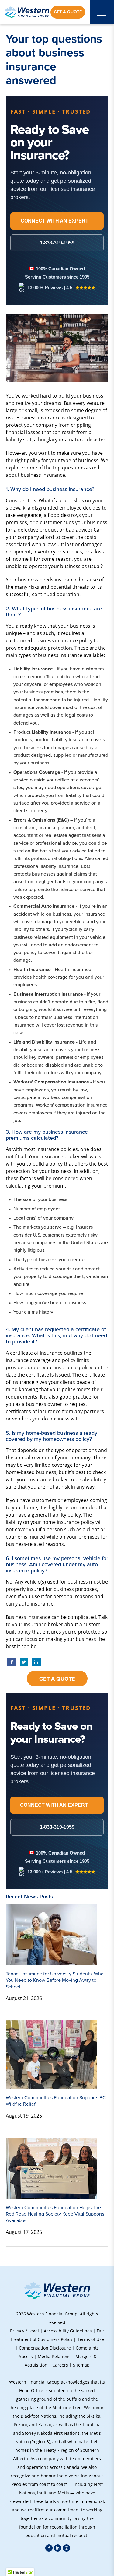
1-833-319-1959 (57, 1827)
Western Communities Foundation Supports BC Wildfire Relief (56, 2101)
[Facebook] (49, 2548)
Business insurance (39, 418)
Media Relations (54, 2356)
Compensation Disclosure (45, 2348)
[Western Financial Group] (27, 12)
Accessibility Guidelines (68, 2331)
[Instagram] (67, 2548)
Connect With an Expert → (57, 1805)
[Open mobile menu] (102, 12)
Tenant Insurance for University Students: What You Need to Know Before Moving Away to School (55, 1980)
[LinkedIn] (58, 2548)
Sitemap (81, 2365)
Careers (60, 2365)
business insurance (43, 475)
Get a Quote (68, 12)
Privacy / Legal (24, 2331)
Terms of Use (91, 2339)
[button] (57, 2564)
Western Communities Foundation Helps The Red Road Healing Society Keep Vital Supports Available (55, 2214)
